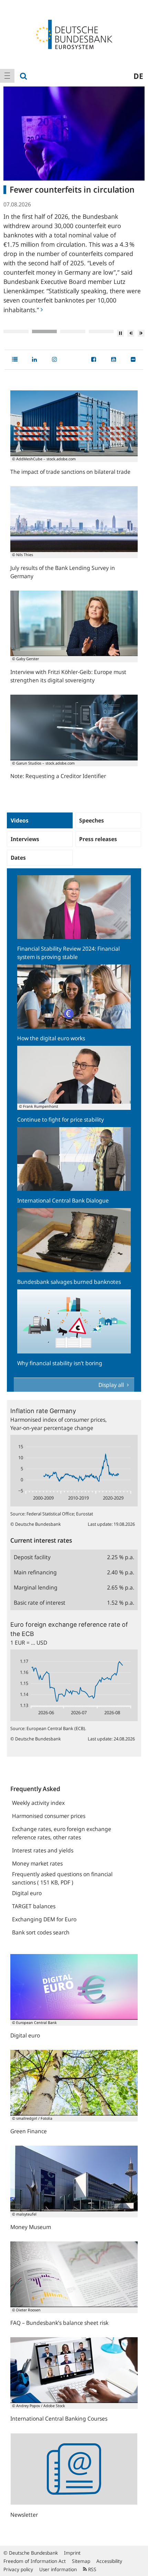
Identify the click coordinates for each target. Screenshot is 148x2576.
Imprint (72, 2553)
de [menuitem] (138, 76)
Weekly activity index (38, 1803)
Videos (20, 820)
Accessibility (109, 2561)
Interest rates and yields (43, 1850)
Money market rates (37, 1863)
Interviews (25, 839)
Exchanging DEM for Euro (44, 1919)
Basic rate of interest (40, 1603)
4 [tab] (101, 331)
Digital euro (27, 1893)
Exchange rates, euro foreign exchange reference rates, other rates (62, 1833)
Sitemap (81, 2561)
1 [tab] (16, 331)
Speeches (92, 820)
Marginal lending (36, 1587)
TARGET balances (34, 1906)
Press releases (98, 839)
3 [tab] (73, 331)
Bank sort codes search (41, 1932)
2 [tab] (45, 331)
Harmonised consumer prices (49, 1816)
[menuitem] (7, 76)
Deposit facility (32, 1557)
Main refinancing (35, 1572)
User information (58, 2569)
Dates (18, 858)
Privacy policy (18, 2569)
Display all (112, 1385)
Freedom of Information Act (35, 2561)
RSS (92, 2569)
